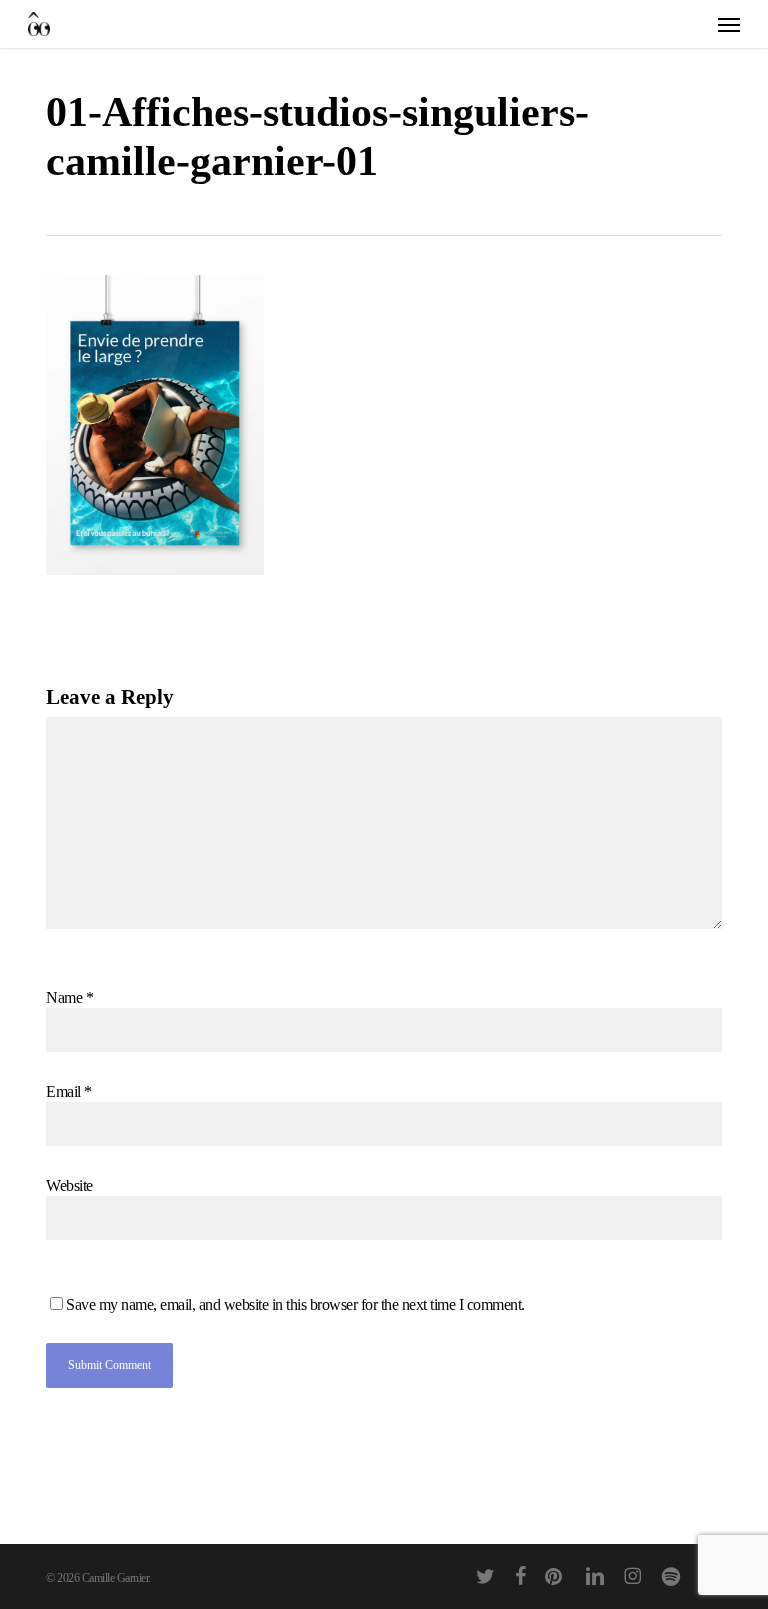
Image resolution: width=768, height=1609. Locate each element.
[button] (729, 24)
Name (69, 997)
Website (69, 1185)
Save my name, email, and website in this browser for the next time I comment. (295, 1304)
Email (69, 1091)
